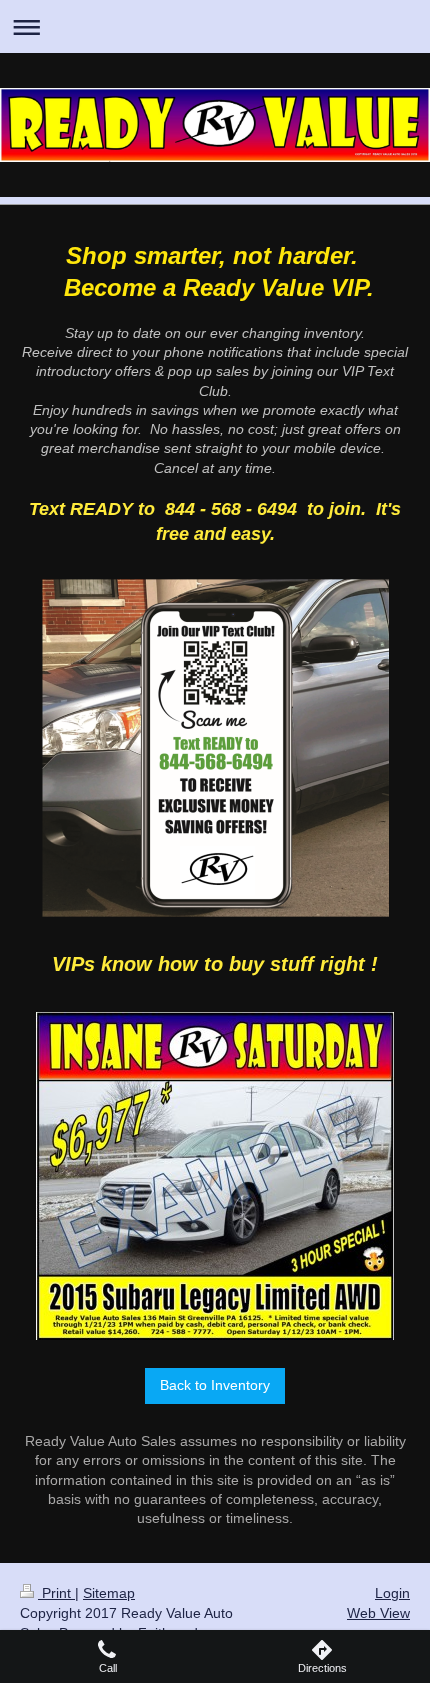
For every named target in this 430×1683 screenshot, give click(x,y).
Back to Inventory (215, 1385)
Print (56, 1593)
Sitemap (109, 1593)
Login (392, 1593)
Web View (378, 1613)
